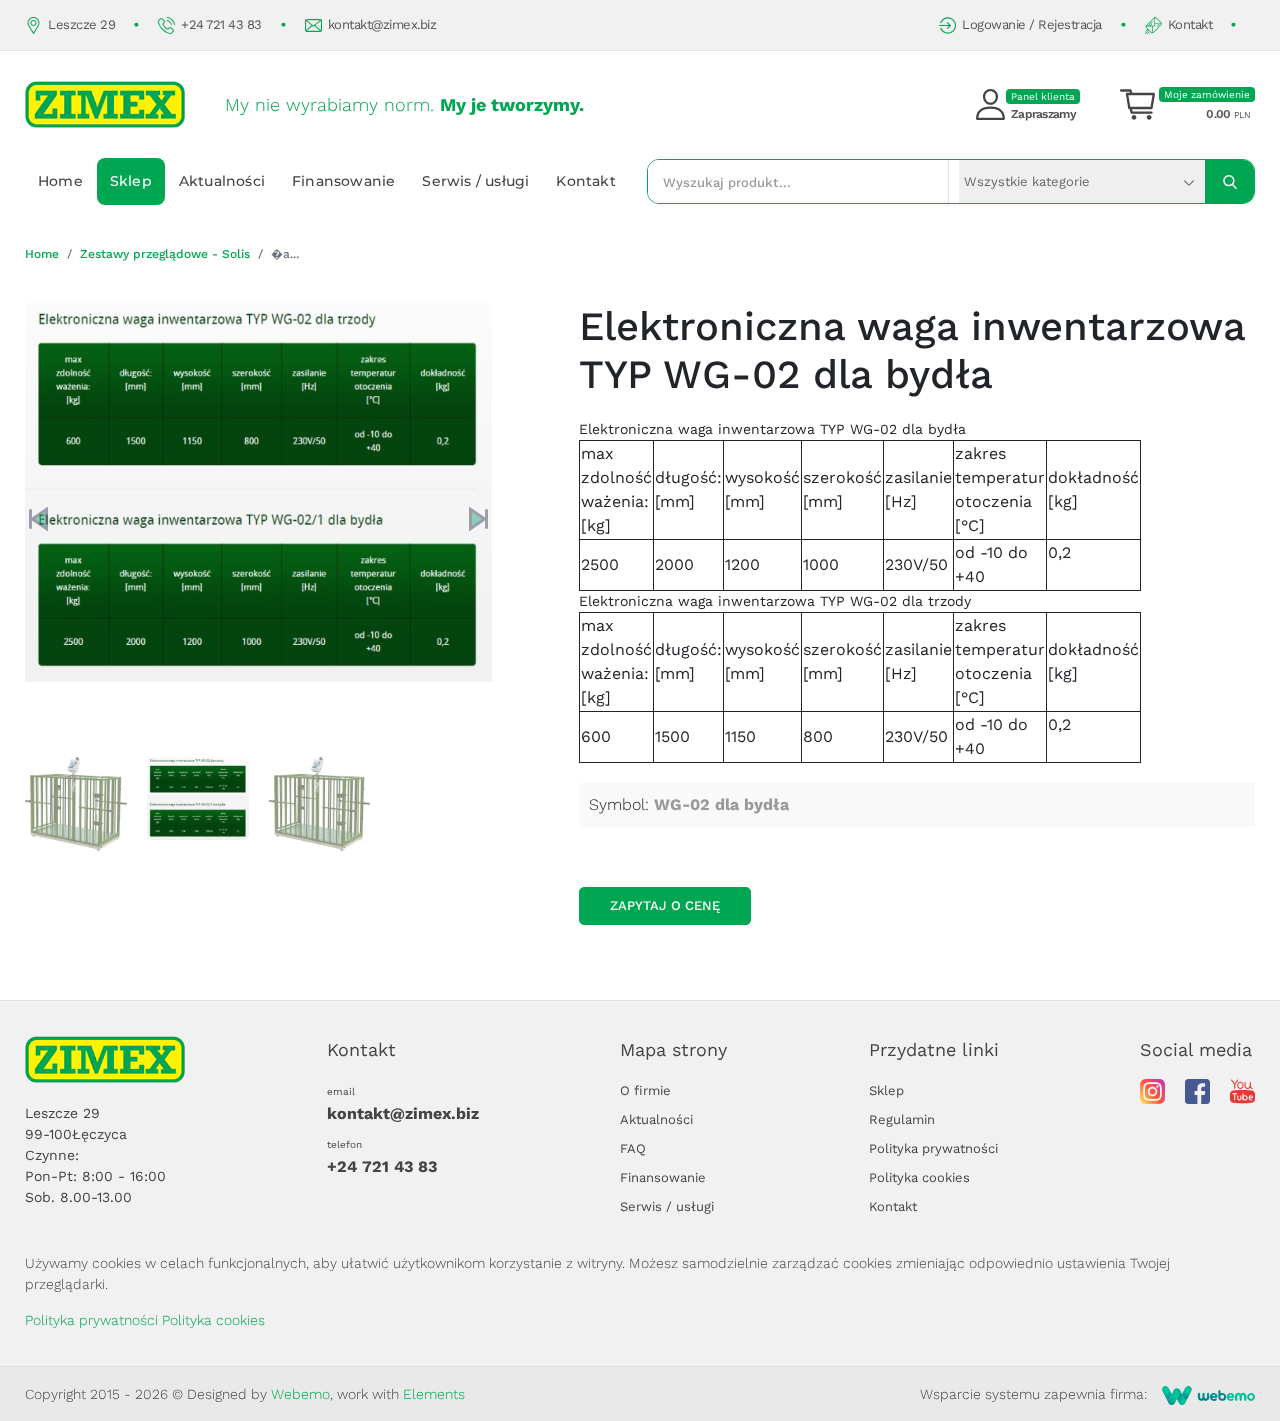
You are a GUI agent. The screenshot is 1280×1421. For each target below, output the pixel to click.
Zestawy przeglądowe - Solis (165, 254)
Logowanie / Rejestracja (1032, 24)
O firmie (645, 1090)
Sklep (131, 181)
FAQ (633, 1148)
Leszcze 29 (81, 24)
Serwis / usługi (475, 181)
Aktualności (222, 181)
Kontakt (1190, 24)
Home (60, 181)
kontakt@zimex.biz (382, 24)
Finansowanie (343, 181)
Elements (434, 1394)
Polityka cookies (919, 1177)
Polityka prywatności (933, 1148)
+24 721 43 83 (221, 24)
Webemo (300, 1394)
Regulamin (902, 1119)
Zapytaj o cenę (665, 905)
